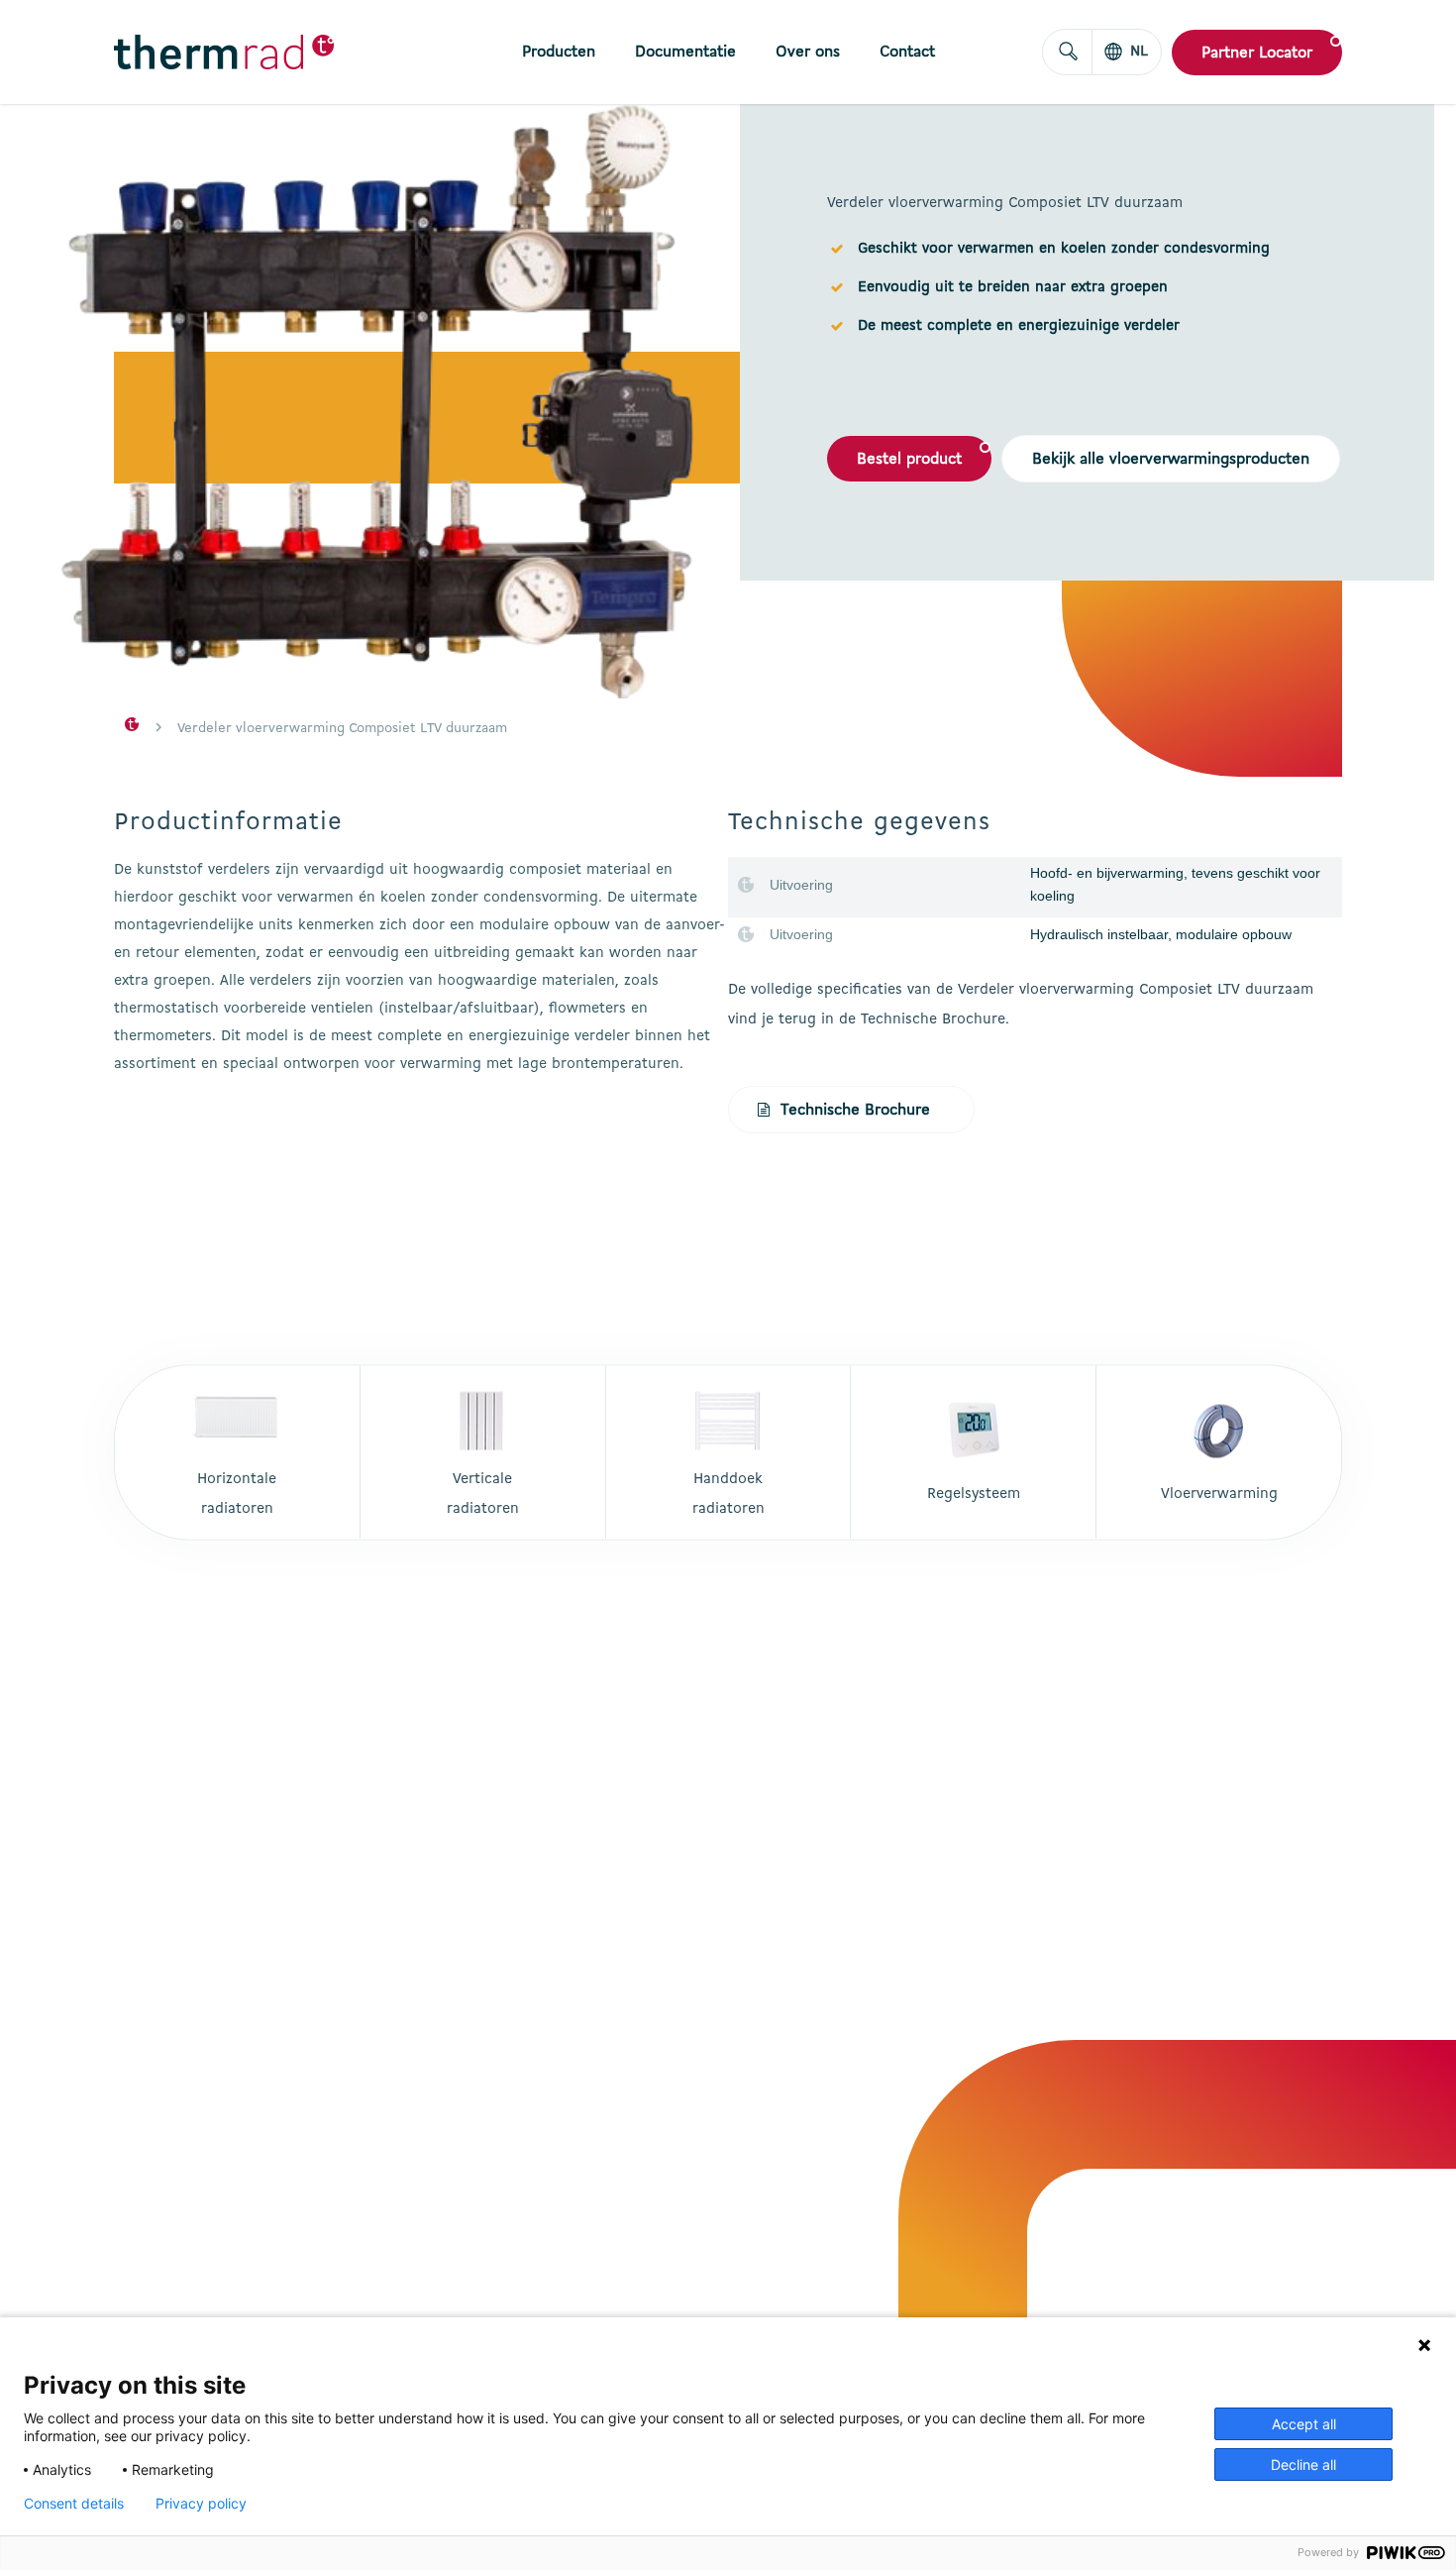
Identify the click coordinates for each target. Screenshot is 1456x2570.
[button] (909, 459)
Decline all (1303, 2464)
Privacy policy (201, 2504)
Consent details (74, 2504)
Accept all (1304, 2424)
